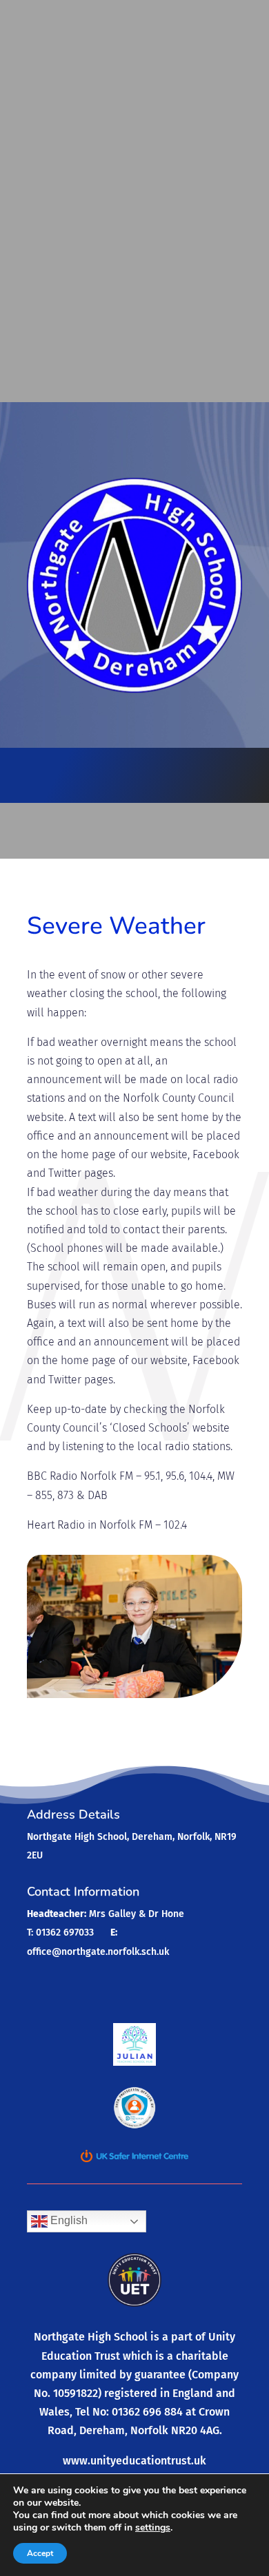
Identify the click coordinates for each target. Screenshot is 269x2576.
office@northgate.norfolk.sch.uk (98, 1952)
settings (153, 2528)
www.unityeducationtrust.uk (134, 2461)
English (68, 2221)
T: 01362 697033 (60, 1933)
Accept (40, 2553)
